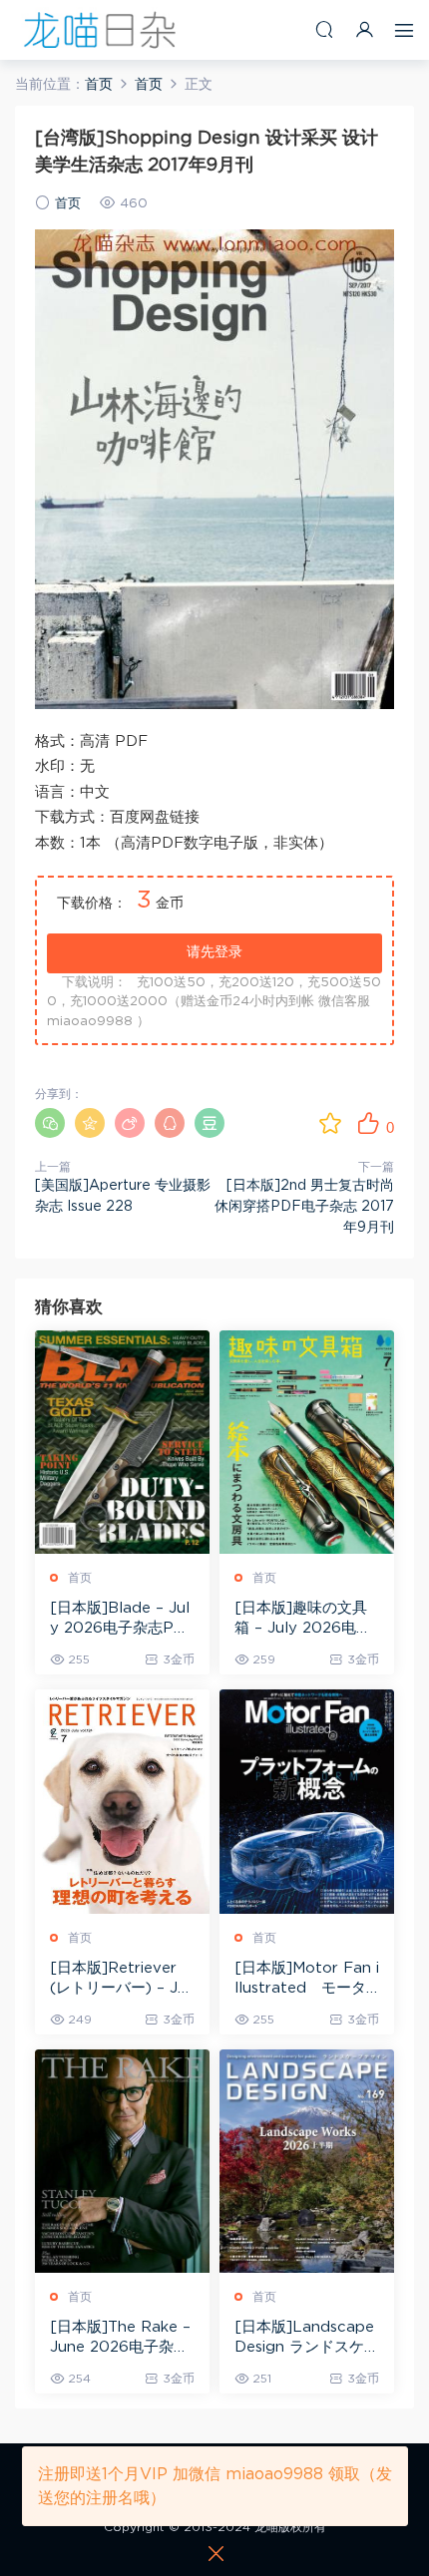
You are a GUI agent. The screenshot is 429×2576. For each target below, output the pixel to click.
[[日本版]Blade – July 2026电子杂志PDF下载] (122, 1442)
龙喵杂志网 (100, 30)
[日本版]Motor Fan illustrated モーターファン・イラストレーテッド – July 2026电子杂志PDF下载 (307, 1980)
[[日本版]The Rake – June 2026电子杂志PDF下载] (122, 2161)
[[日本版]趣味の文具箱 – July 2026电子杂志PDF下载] (307, 1442)
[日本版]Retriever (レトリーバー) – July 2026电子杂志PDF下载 (120, 1980)
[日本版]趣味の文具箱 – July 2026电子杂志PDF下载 (303, 1620)
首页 (68, 204)
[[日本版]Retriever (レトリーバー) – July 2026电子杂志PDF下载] (122, 1801)
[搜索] (324, 29)
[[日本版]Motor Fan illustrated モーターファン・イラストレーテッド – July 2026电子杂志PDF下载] (307, 1801)
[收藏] (330, 1123)
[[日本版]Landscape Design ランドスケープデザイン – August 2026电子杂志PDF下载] (307, 2161)
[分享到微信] (50, 1123)
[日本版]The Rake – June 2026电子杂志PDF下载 (120, 2339)
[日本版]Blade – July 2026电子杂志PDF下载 (120, 1620)
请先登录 (214, 952)
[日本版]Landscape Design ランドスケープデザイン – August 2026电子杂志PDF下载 (307, 2339)
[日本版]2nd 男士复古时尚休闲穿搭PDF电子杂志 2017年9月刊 (304, 1207)
